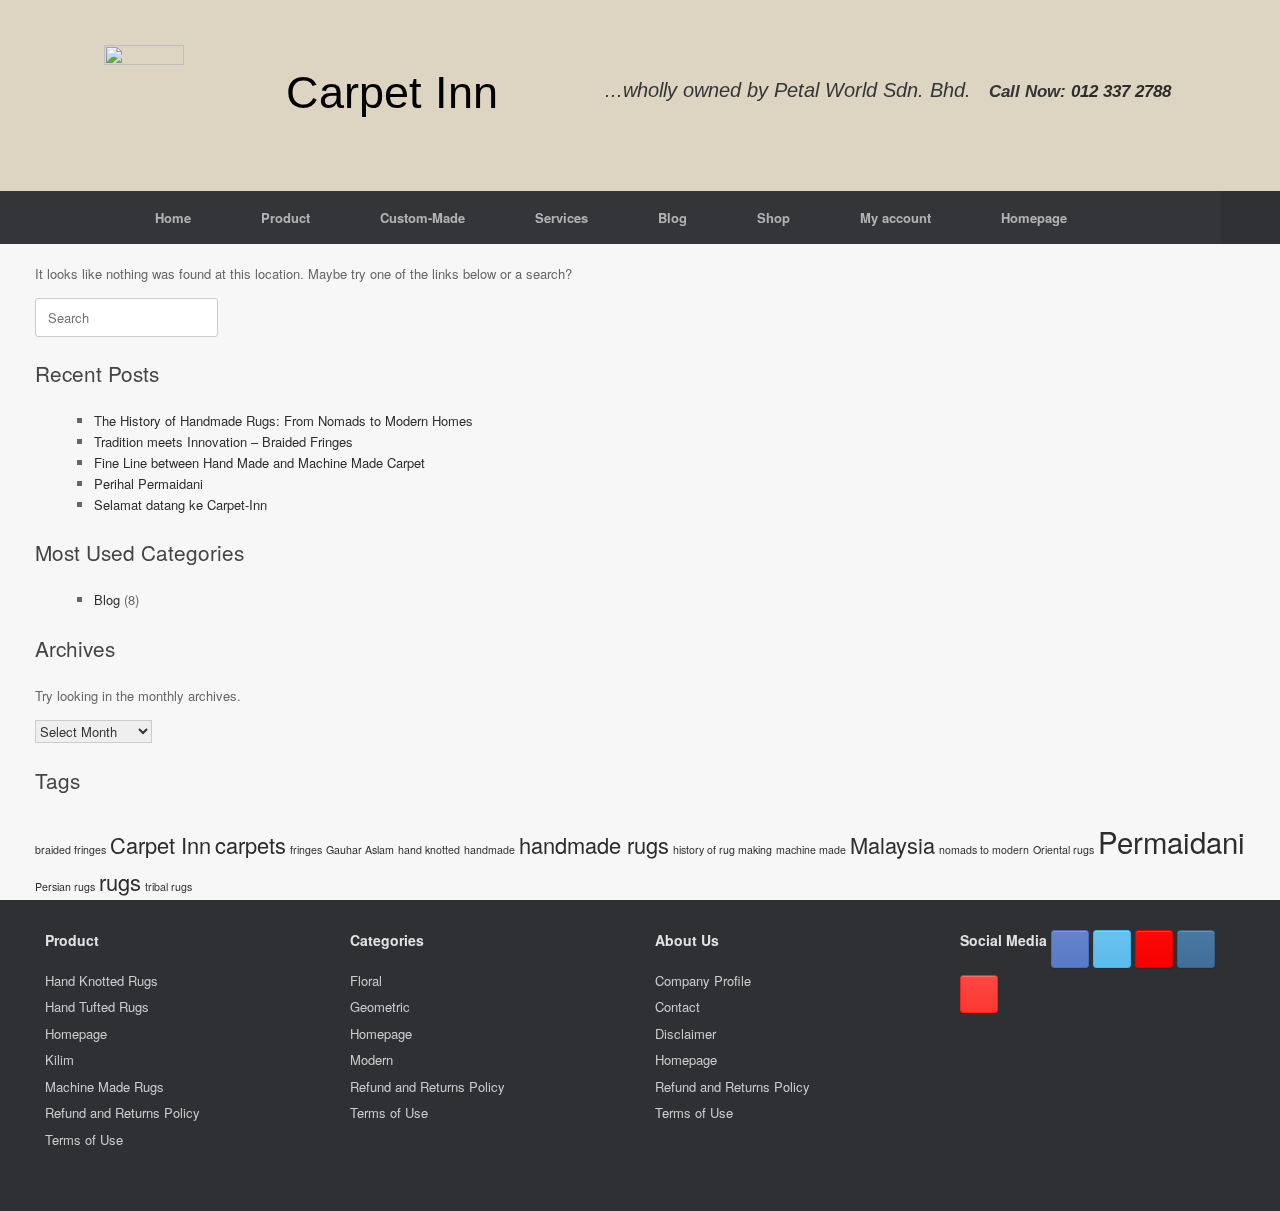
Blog (672, 217)
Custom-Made (422, 217)
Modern (371, 1059)
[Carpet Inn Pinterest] (979, 994)
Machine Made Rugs (104, 1086)
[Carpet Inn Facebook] (1070, 949)
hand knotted (429, 849)
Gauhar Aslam (360, 849)
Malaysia (892, 844)
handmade (489, 849)
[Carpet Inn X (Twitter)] (1112, 949)
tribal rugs (168, 886)
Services (561, 217)
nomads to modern (984, 849)
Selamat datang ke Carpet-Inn (180, 504)
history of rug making (722, 849)
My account (895, 217)
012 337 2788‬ (1121, 91)
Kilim (59, 1059)
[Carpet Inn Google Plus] (1154, 949)
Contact (677, 1006)
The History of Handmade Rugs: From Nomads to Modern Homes (283, 420)
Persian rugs (65, 886)
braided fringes (70, 849)
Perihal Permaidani (148, 483)
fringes (306, 849)
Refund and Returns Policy (122, 1112)
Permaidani (1171, 841)
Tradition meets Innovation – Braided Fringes (223, 441)
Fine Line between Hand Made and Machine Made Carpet (259, 462)
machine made (811, 849)
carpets (250, 844)
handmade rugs (594, 844)
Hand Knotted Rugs (101, 980)
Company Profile (703, 980)
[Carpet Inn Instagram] (1196, 949)
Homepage (1034, 217)
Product (285, 217)
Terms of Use (84, 1139)
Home (173, 217)
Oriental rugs (1063, 849)
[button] (1250, 217)
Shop (773, 217)
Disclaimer (685, 1033)
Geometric (380, 1006)
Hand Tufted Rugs (97, 1006)
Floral (366, 980)
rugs (120, 881)
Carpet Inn (160, 844)
